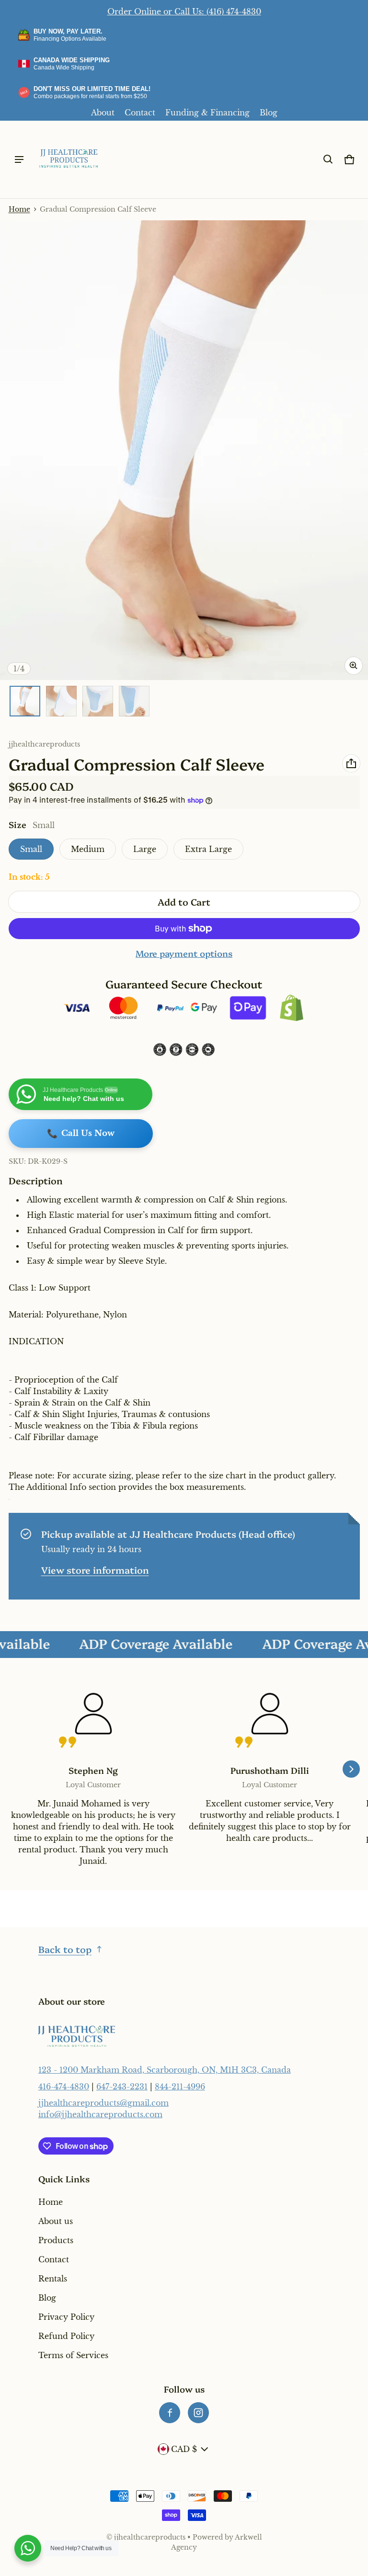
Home (19, 210)
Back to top (65, 1949)
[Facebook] (170, 2413)
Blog (269, 113)
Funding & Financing (207, 113)
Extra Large (208, 849)
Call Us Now (81, 1134)
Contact (140, 113)
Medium (88, 849)
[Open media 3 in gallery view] (98, 701)
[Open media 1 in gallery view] (25, 701)
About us (56, 2221)
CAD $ (184, 2449)
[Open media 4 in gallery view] (134, 701)
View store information (95, 1570)
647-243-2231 (122, 2087)
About (103, 113)
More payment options (184, 953)
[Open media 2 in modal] (184, 450)
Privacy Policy (66, 2317)
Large (145, 849)
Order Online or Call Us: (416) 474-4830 (184, 11)
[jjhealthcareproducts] (69, 159)
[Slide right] (351, 1769)
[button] (328, 159)
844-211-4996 (180, 2087)
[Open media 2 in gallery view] (61, 701)
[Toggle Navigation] (19, 159)
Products (56, 2240)
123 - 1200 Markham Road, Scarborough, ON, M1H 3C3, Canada (165, 2070)
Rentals (53, 2279)
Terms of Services (73, 2355)
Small (31, 849)
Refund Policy (66, 2336)
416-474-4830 (64, 2087)
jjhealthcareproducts (150, 2537)
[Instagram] (198, 2413)
